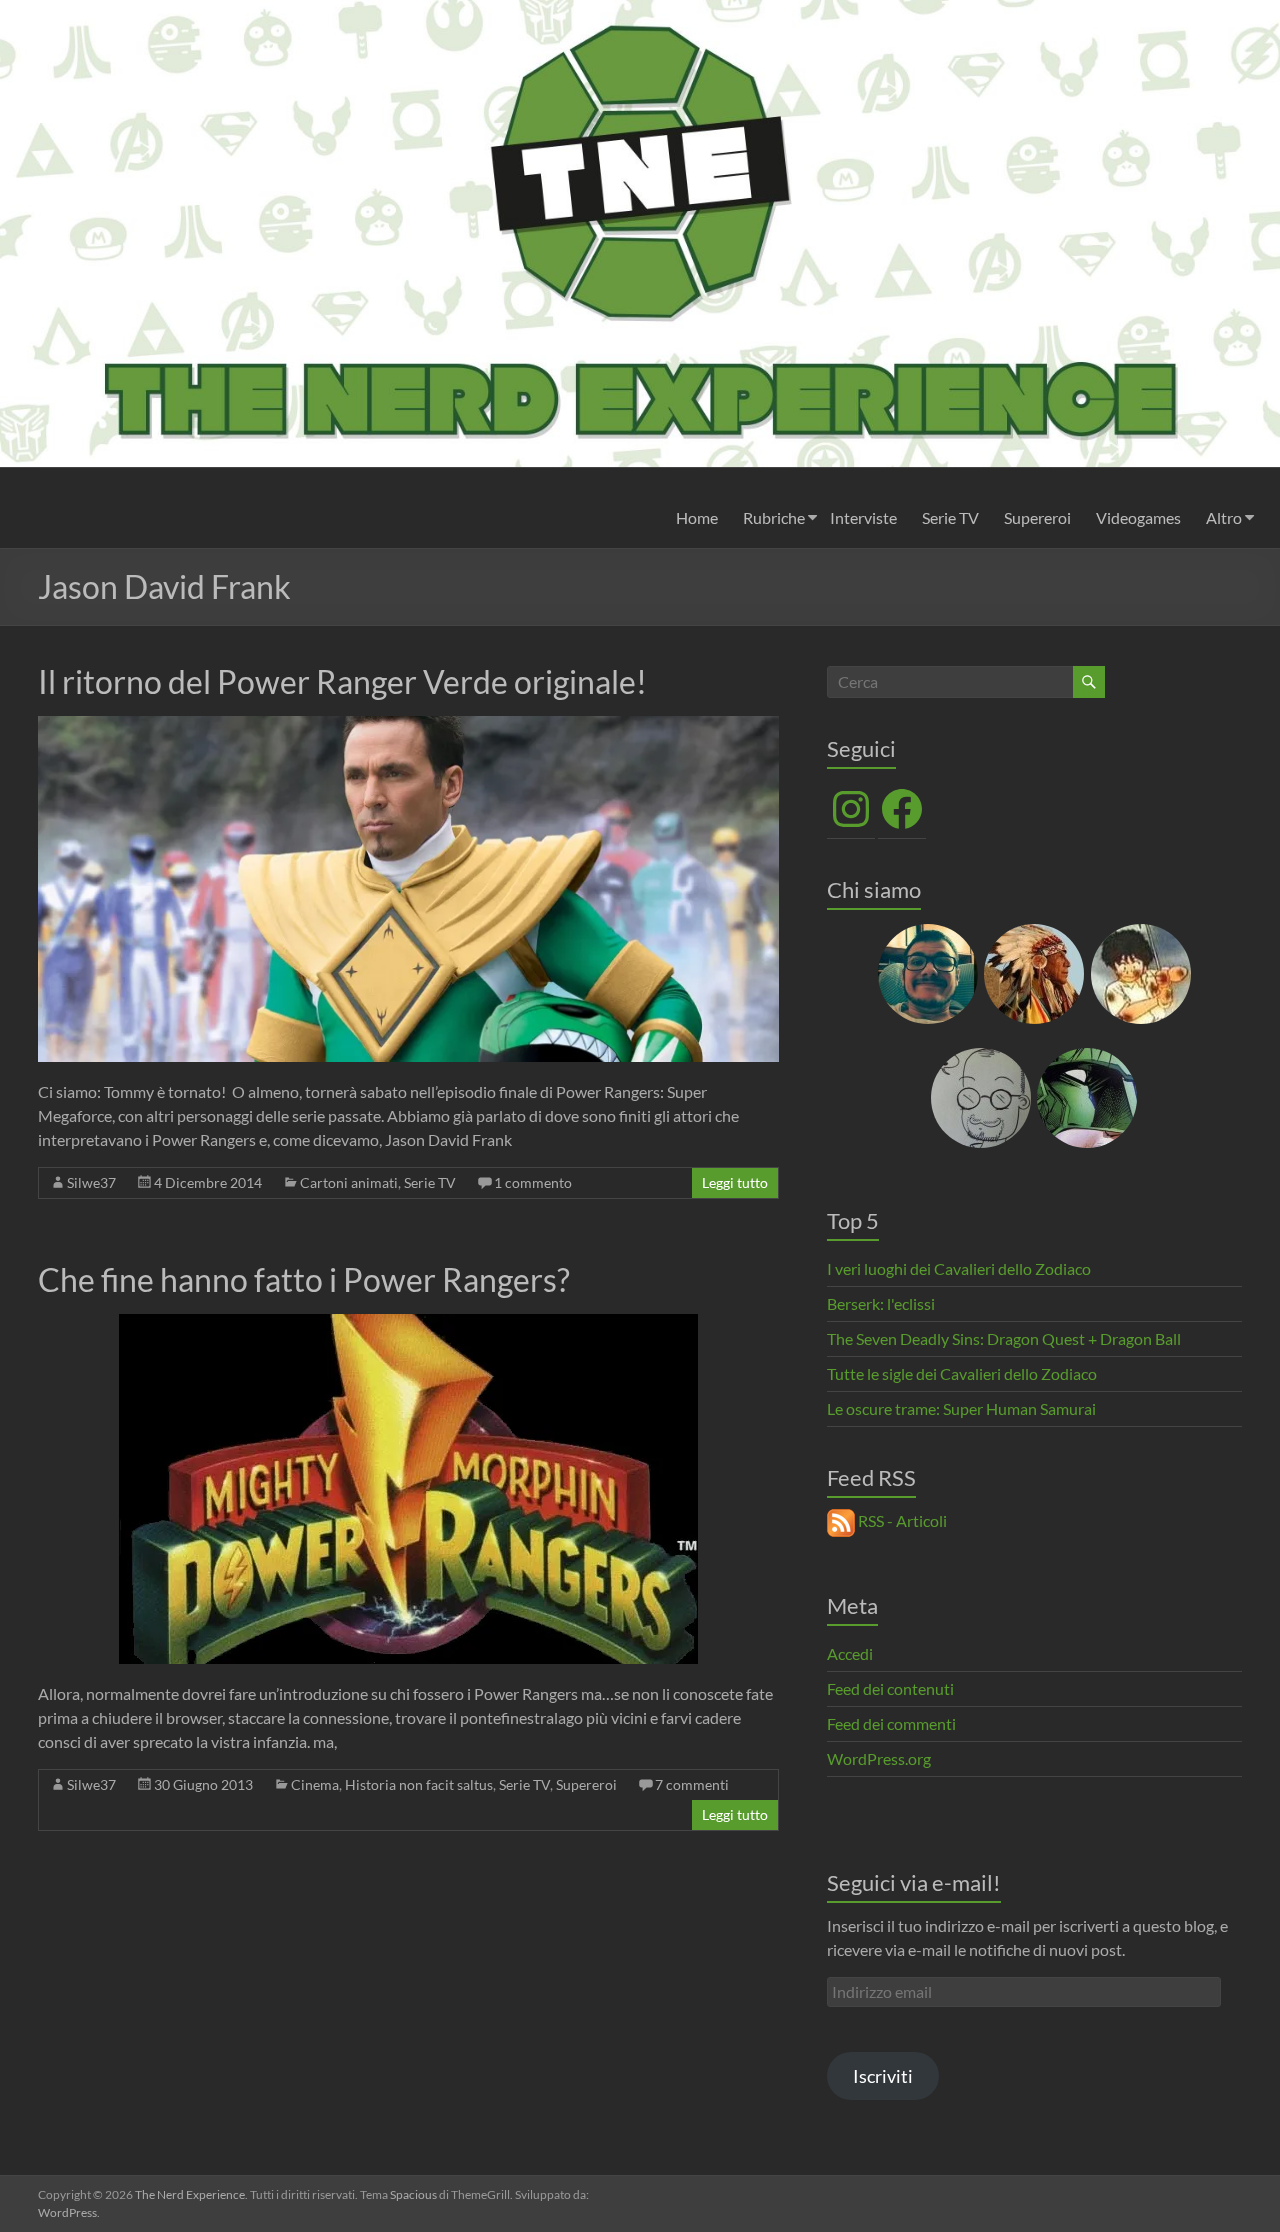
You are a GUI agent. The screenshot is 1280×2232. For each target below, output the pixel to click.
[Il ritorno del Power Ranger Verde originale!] (408, 725)
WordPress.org (879, 1758)
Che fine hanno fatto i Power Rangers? (304, 1279)
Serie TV (950, 517)
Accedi (850, 1653)
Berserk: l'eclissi (881, 1303)
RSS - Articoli (901, 1520)
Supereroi (1037, 517)
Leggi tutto (735, 1182)
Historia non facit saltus (419, 1784)
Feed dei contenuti (890, 1688)
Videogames (1138, 517)
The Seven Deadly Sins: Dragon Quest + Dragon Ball (1004, 1338)
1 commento (533, 1182)
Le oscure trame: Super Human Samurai (961, 1408)
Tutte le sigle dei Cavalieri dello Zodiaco (962, 1373)
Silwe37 (91, 1182)
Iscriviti (883, 2076)
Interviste (863, 517)
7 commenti (692, 1784)
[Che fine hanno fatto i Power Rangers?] (408, 1323)
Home (697, 517)
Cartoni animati (349, 1182)
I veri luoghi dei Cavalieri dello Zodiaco (959, 1268)
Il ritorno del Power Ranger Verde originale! (342, 681)
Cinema (315, 1784)
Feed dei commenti (891, 1723)
